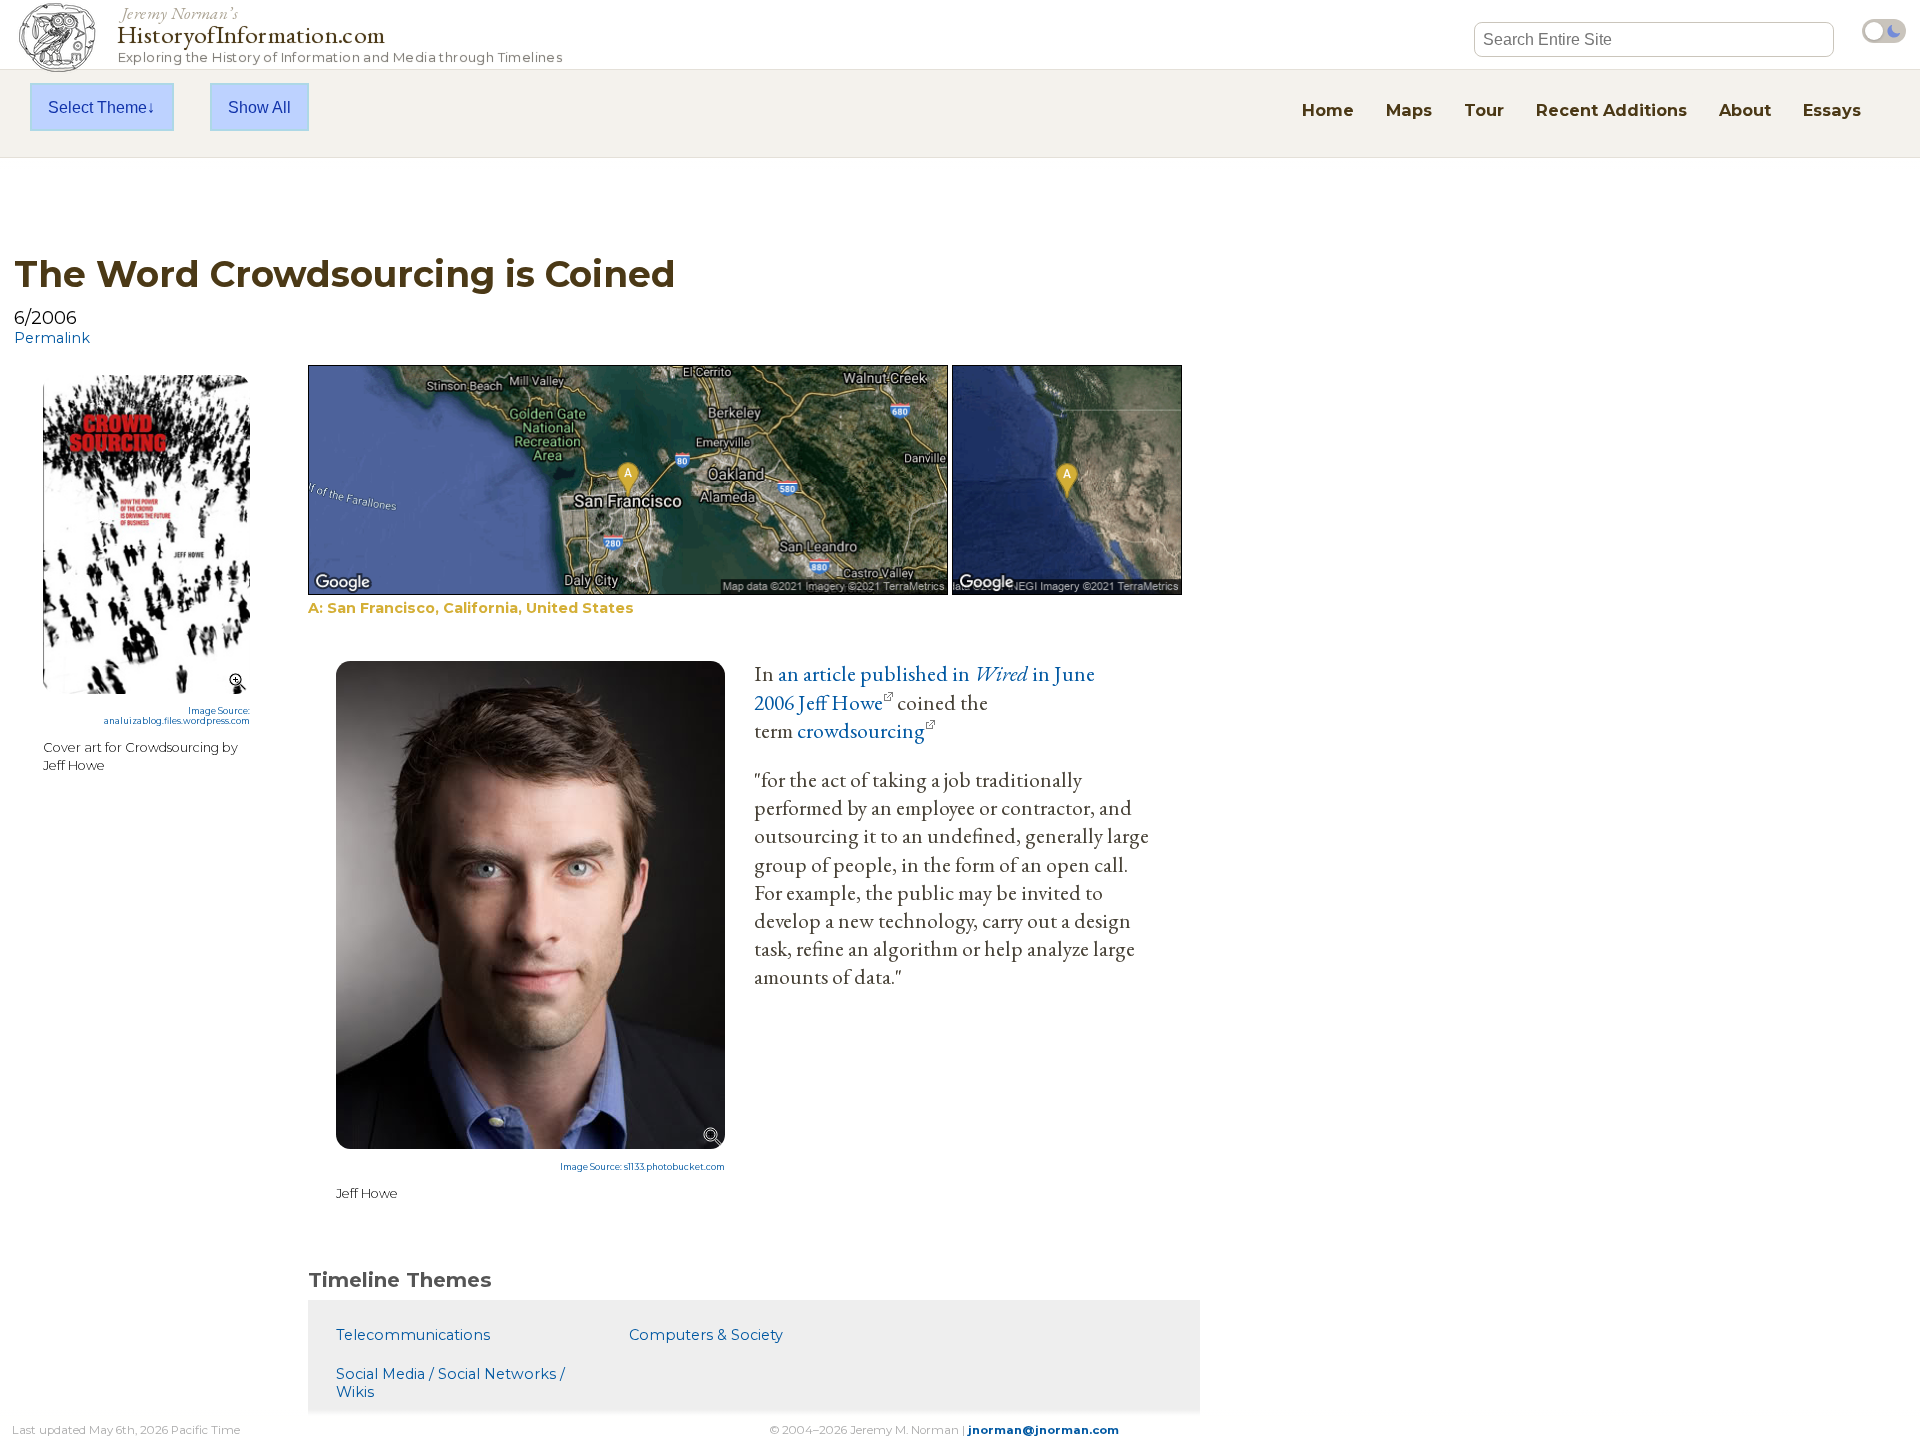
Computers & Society (706, 1335)
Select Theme (97, 107)
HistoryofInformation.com (339, 33)
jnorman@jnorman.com (1043, 1430)
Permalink (52, 338)
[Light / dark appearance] (1884, 31)
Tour (1484, 110)
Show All (259, 107)
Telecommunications (413, 1335)
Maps (1409, 110)
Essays (1832, 110)
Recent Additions (1611, 110)
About (1745, 110)
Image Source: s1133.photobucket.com (642, 1167)
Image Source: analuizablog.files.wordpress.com (177, 716)
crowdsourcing (861, 730)
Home (1328, 110)
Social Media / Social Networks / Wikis (450, 1383)
